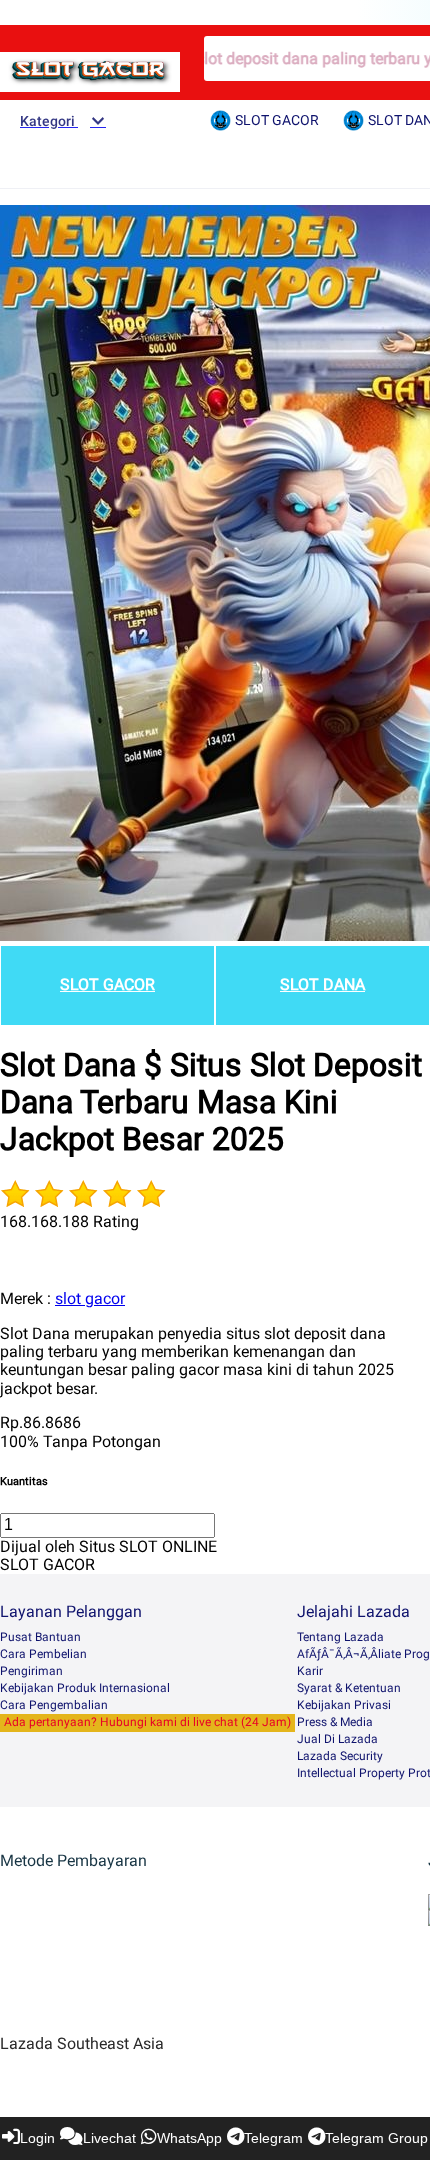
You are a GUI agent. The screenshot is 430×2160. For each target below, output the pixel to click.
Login (37, 2138)
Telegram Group (376, 2138)
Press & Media (335, 1722)
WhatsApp (189, 2138)
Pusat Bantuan (40, 1637)
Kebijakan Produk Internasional (85, 1688)
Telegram (273, 2138)
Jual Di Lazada (337, 1739)
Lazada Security (340, 1756)
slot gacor (90, 1298)
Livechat (109, 2138)
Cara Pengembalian (54, 1705)
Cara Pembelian (43, 1654)
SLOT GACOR (107, 984)
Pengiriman (31, 1671)
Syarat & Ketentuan (349, 1688)
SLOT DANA (322, 984)
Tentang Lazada (340, 1637)
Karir (310, 1671)
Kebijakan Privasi (344, 1705)
